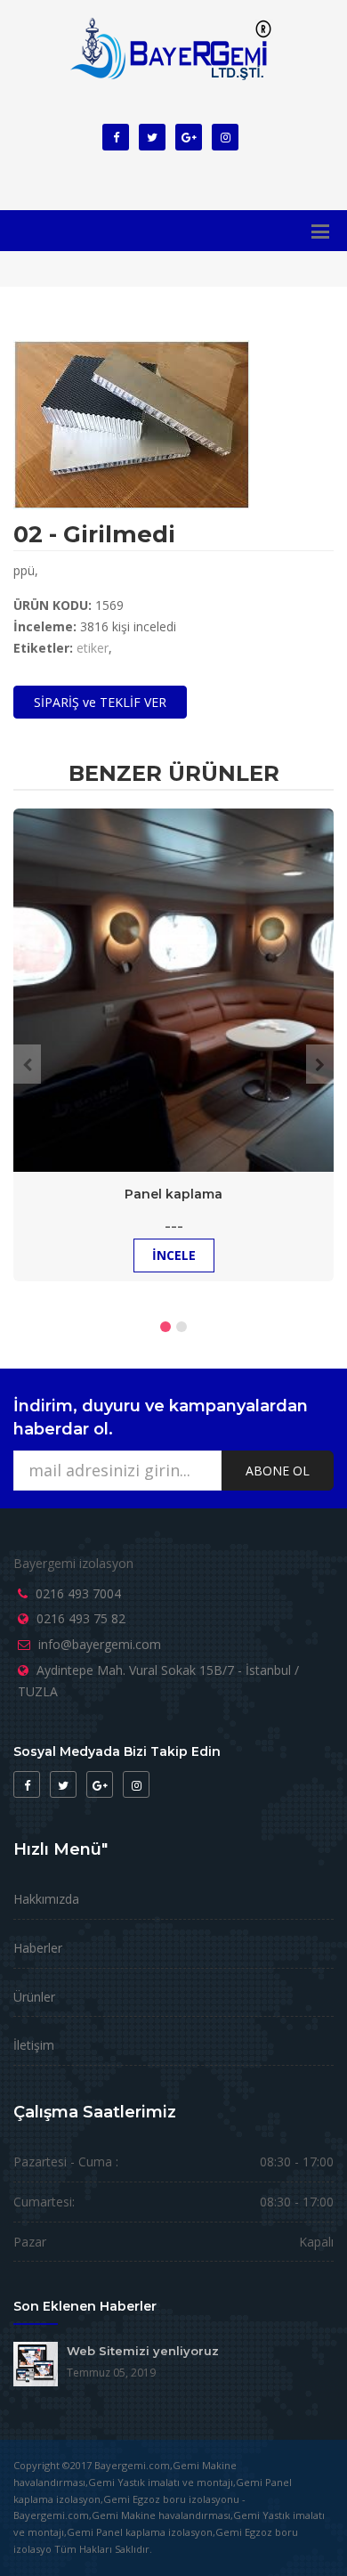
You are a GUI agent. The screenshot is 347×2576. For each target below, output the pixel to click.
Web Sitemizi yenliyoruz (143, 2351)
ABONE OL (278, 1471)
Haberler (38, 1948)
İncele (174, 1255)
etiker (93, 648)
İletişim (34, 2045)
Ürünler (34, 1997)
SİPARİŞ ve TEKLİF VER (100, 702)
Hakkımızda (46, 1899)
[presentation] (27, 1064)
